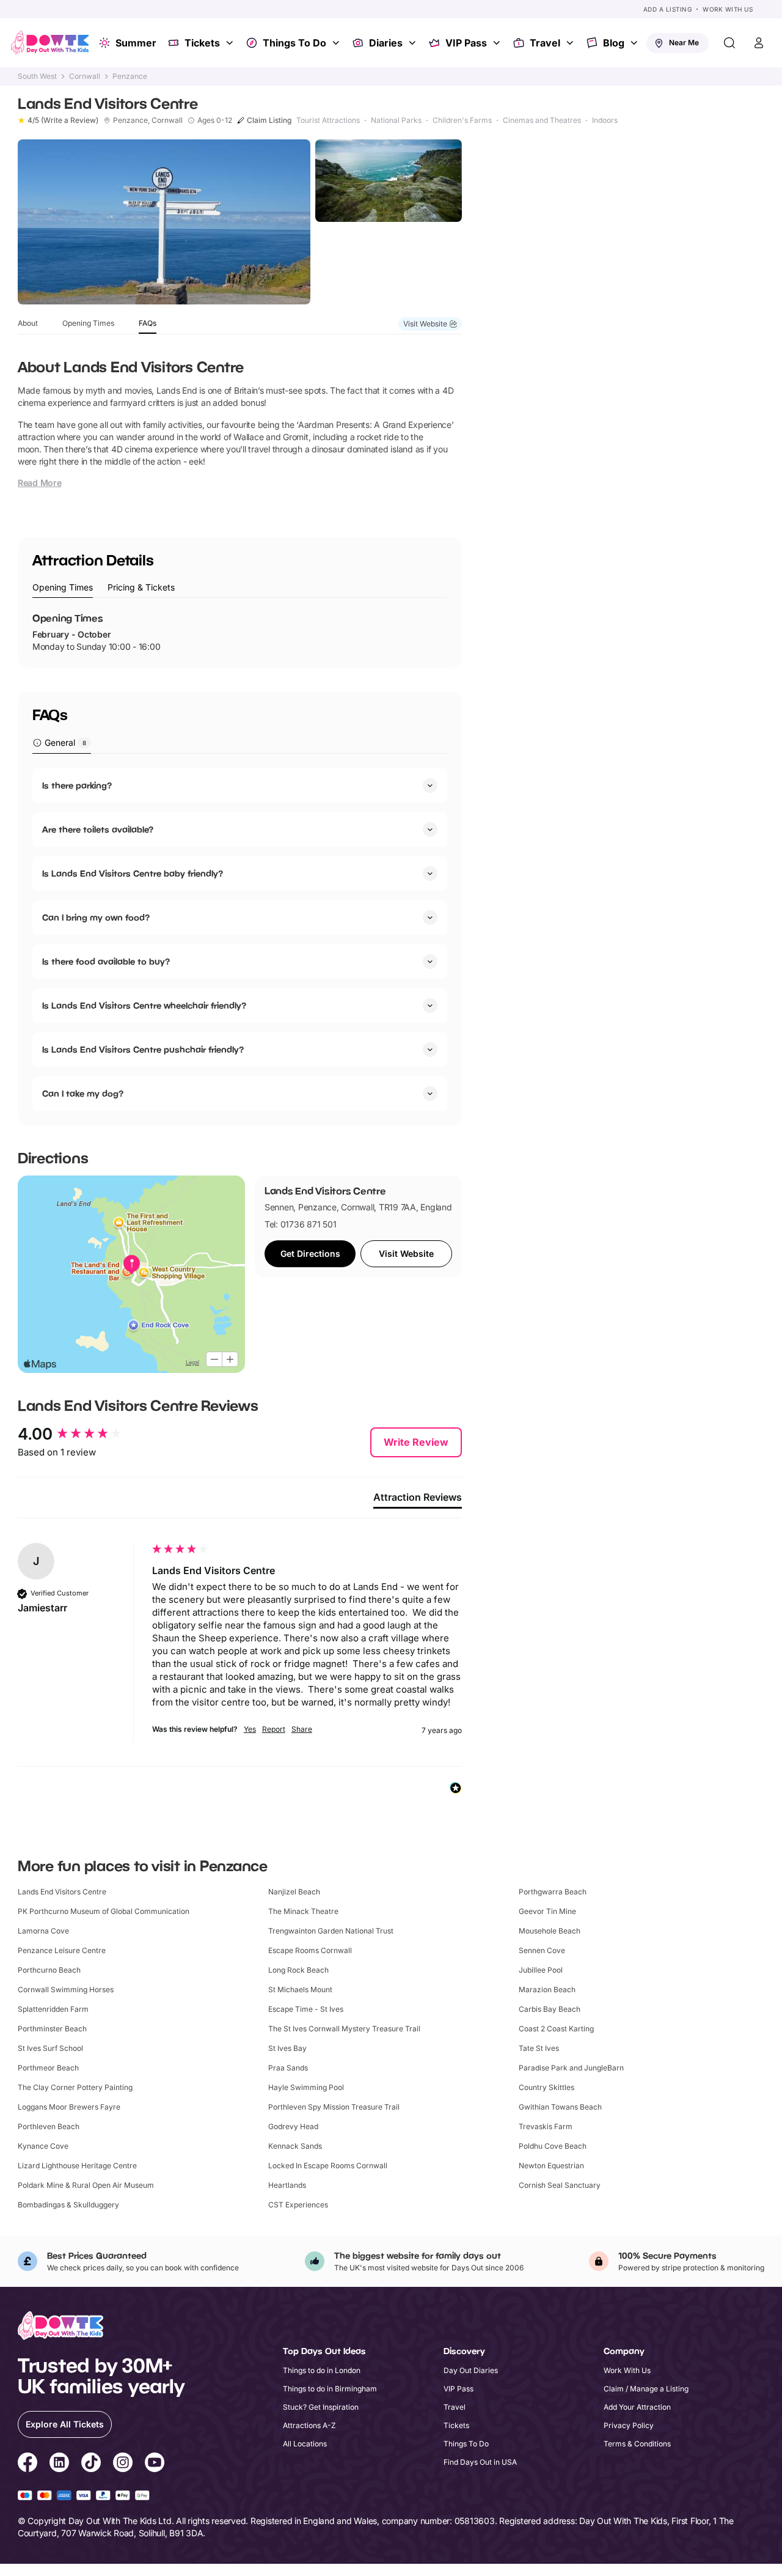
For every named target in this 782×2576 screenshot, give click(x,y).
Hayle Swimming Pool (306, 2087)
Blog (614, 43)
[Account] (759, 43)
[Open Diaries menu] (414, 43)
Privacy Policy (629, 2425)
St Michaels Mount (300, 1989)
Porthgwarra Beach (553, 1892)
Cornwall (85, 76)
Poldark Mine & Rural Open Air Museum (86, 2185)
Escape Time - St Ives (306, 2009)
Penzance (130, 76)
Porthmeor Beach (48, 2068)
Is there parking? (77, 785)
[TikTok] (91, 2464)
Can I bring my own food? (96, 917)
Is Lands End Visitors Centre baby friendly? (133, 873)
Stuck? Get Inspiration (321, 2407)
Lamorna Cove (43, 1931)
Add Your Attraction (637, 2407)
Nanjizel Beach (294, 1892)
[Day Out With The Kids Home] (50, 43)
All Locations (305, 2444)
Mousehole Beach (550, 1931)
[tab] (63, 588)
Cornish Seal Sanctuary (560, 2185)
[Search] (729, 43)
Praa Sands (288, 2068)
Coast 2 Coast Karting (556, 2029)
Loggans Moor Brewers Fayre (69, 2107)
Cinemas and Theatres (542, 120)
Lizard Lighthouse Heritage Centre (77, 2166)
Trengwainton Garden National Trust (331, 1931)
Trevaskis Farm (546, 2126)
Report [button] (274, 1729)
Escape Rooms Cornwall (310, 1950)
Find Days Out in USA (480, 2462)
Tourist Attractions (328, 120)
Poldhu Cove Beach (553, 2146)
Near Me (684, 42)
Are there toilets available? (98, 829)
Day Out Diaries (471, 2370)
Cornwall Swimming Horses (66, 1989)
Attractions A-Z (309, 2425)
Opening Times (88, 323)
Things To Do (294, 43)
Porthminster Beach (52, 2029)
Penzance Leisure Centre (62, 1950)
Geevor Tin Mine (547, 1911)
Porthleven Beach (49, 2126)
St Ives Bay (287, 2048)
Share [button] (302, 1729)
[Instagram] (123, 2464)
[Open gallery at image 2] (389, 181)
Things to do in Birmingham (330, 2389)
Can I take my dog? (83, 1093)
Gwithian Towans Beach (560, 2107)
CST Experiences (298, 2205)
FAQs (148, 323)
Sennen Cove (542, 1950)
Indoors (605, 120)
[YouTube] (155, 2464)
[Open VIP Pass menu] (498, 43)
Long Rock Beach (298, 1970)
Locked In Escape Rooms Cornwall (328, 2166)
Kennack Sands (295, 2146)
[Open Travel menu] (571, 43)
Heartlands (287, 2185)
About (28, 323)
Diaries (386, 43)
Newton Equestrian (551, 2166)
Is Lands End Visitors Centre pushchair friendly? (143, 1049)
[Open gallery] (164, 222)
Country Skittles (546, 2087)
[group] (82, 1434)
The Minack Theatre (303, 1911)
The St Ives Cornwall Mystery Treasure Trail (344, 2029)
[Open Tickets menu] (231, 43)
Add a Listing (668, 9)
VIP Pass (466, 43)
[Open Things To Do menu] (337, 43)
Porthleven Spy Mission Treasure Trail (334, 2107)
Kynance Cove (43, 2146)
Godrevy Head (293, 2126)
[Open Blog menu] (635, 43)
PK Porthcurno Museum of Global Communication (104, 1911)
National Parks (396, 120)
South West (37, 76)
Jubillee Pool (541, 1970)
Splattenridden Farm (53, 2009)
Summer (136, 43)
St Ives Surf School (50, 2048)
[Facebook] (27, 2464)
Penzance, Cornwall (148, 120)
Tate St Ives (539, 2048)
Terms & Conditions (637, 2444)
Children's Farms (462, 120)
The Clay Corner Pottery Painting (75, 2087)
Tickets (202, 43)
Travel (545, 43)
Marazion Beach (547, 1989)
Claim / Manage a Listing (646, 2389)
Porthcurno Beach (49, 1970)
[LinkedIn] (59, 2464)
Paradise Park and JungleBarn (571, 2068)
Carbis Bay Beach (550, 2009)
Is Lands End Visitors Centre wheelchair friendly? (144, 1005)
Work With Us (728, 9)
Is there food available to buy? (106, 961)
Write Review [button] (416, 1442)
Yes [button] (250, 1729)
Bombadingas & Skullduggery (68, 2205)
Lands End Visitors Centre (62, 1892)
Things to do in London (322, 2370)
